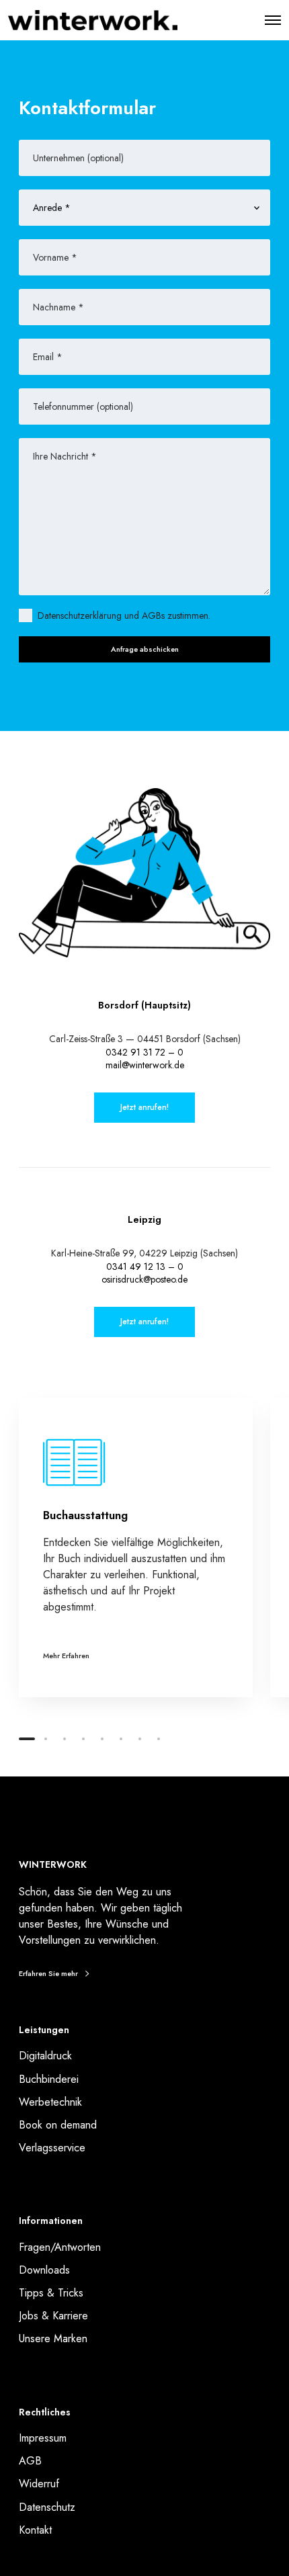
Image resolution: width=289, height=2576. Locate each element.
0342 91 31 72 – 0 (144, 1052)
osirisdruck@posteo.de (144, 1279)
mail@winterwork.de (145, 1065)
